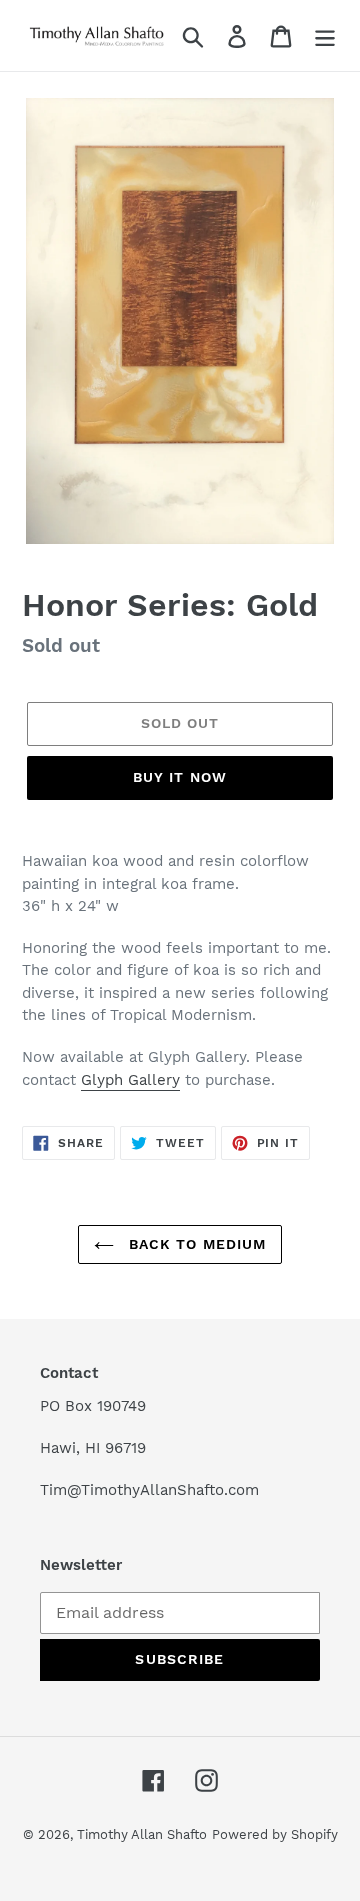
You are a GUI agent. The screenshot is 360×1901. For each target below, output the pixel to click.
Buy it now (180, 777)
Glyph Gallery (130, 1080)
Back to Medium (195, 1244)
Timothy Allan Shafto (142, 1834)
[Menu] (325, 35)
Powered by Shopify (275, 1834)
